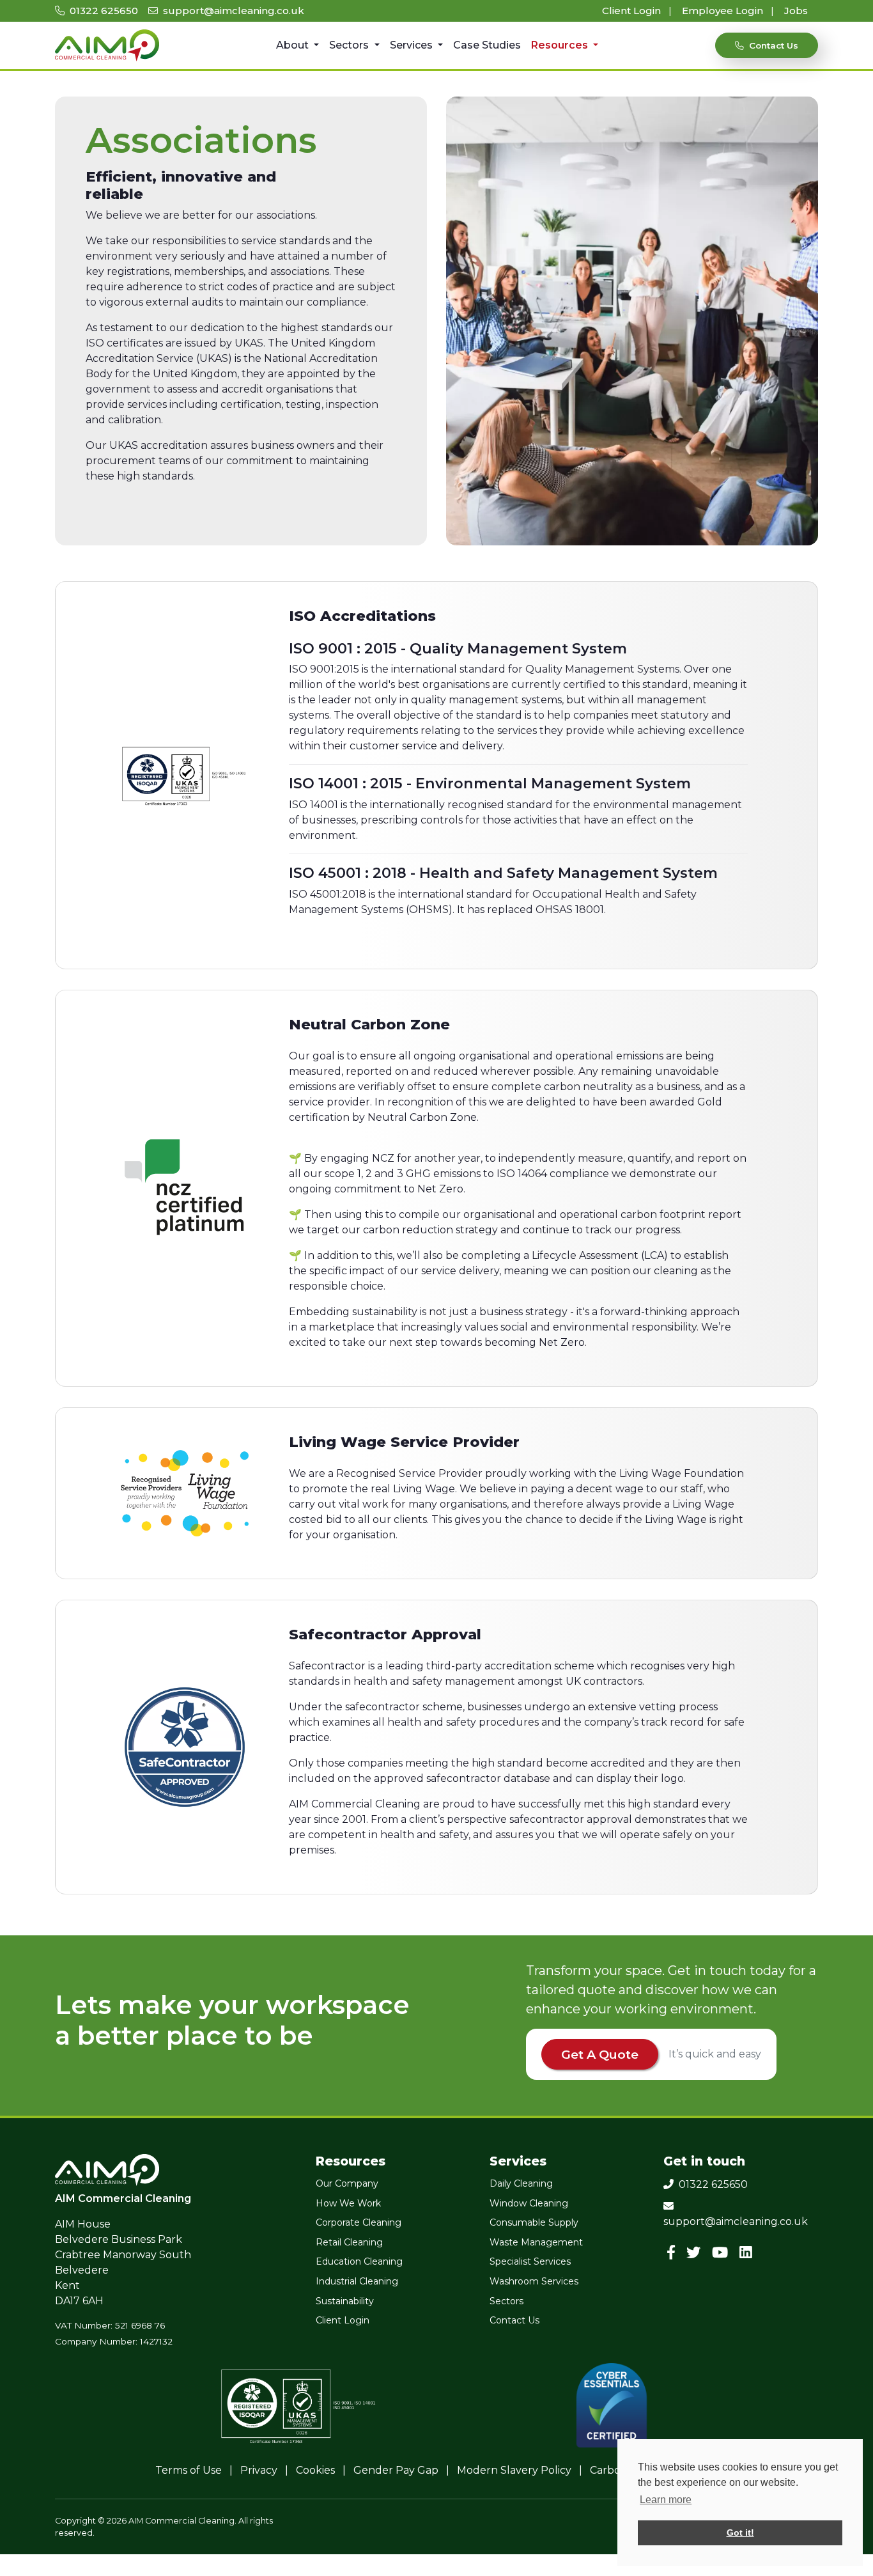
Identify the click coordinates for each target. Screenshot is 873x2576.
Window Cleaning (529, 2203)
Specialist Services (530, 2261)
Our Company (347, 2183)
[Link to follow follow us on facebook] (674, 2253)
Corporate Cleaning (359, 2222)
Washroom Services (534, 2281)
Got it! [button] (740, 2533)
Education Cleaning (359, 2261)
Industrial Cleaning (357, 2281)
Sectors (350, 45)
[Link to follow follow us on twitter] (697, 2253)
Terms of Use (189, 2470)
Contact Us (514, 2320)
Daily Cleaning (521, 2183)
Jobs (796, 11)
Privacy (259, 2470)
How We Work (348, 2203)
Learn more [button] (666, 2500)
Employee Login (724, 11)
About (294, 45)
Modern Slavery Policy (514, 2470)
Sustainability (345, 2301)
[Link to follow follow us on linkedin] (748, 2253)
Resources (561, 45)
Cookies (315, 2470)
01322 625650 (103, 11)
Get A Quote (600, 2054)
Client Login (633, 11)
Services (413, 45)
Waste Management (536, 2242)
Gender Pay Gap (396, 2470)
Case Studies (487, 45)
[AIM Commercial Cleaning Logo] (107, 45)
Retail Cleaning (349, 2242)
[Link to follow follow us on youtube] (722, 2253)
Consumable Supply (534, 2222)
